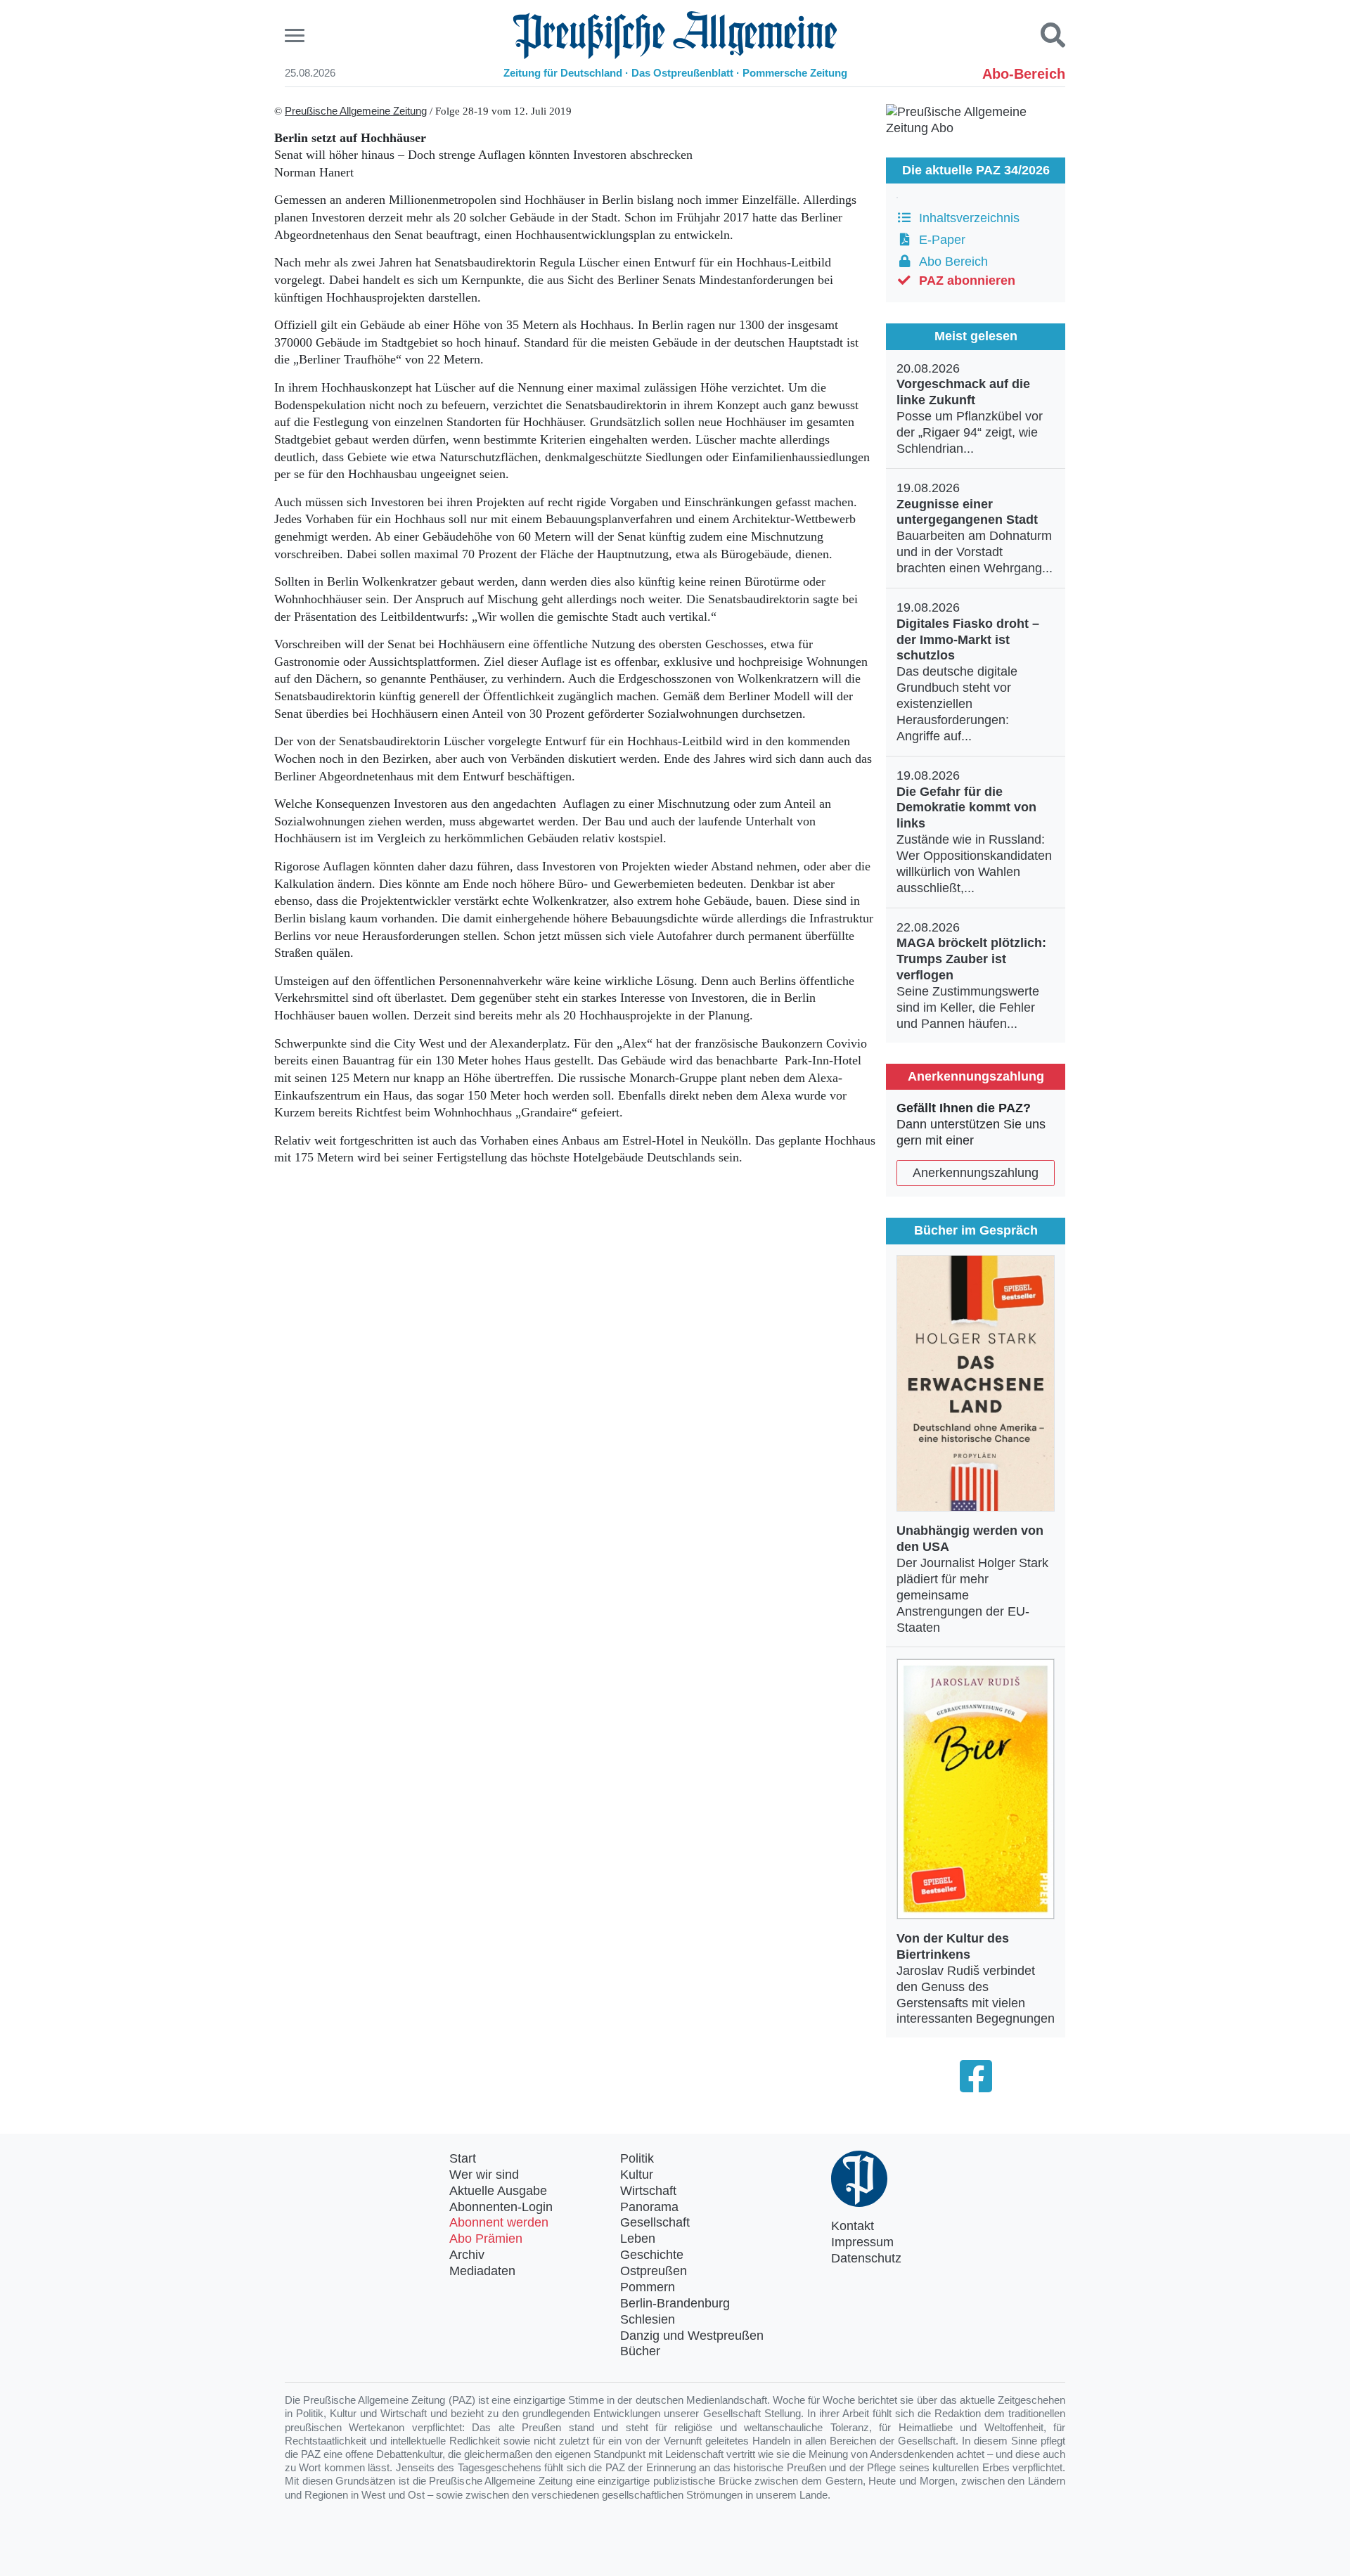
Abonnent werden (499, 2222)
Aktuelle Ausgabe (498, 2191)
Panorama (649, 2207)
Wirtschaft (648, 2191)
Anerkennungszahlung (976, 1173)
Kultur (637, 2175)
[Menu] (296, 36)
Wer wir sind (484, 2175)
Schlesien (648, 2319)
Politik (637, 2158)
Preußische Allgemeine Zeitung (356, 111)
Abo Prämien (486, 2239)
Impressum (862, 2242)
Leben (638, 2239)
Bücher (640, 2351)
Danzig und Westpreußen (692, 2336)
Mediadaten (482, 2271)
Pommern (648, 2287)
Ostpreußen (654, 2271)
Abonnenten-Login (501, 2207)
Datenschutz (866, 2258)
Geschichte (652, 2255)
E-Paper (939, 240)
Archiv (467, 2255)
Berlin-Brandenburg (675, 2303)
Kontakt (853, 2226)
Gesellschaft (655, 2222)
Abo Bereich (950, 262)
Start (463, 2158)
